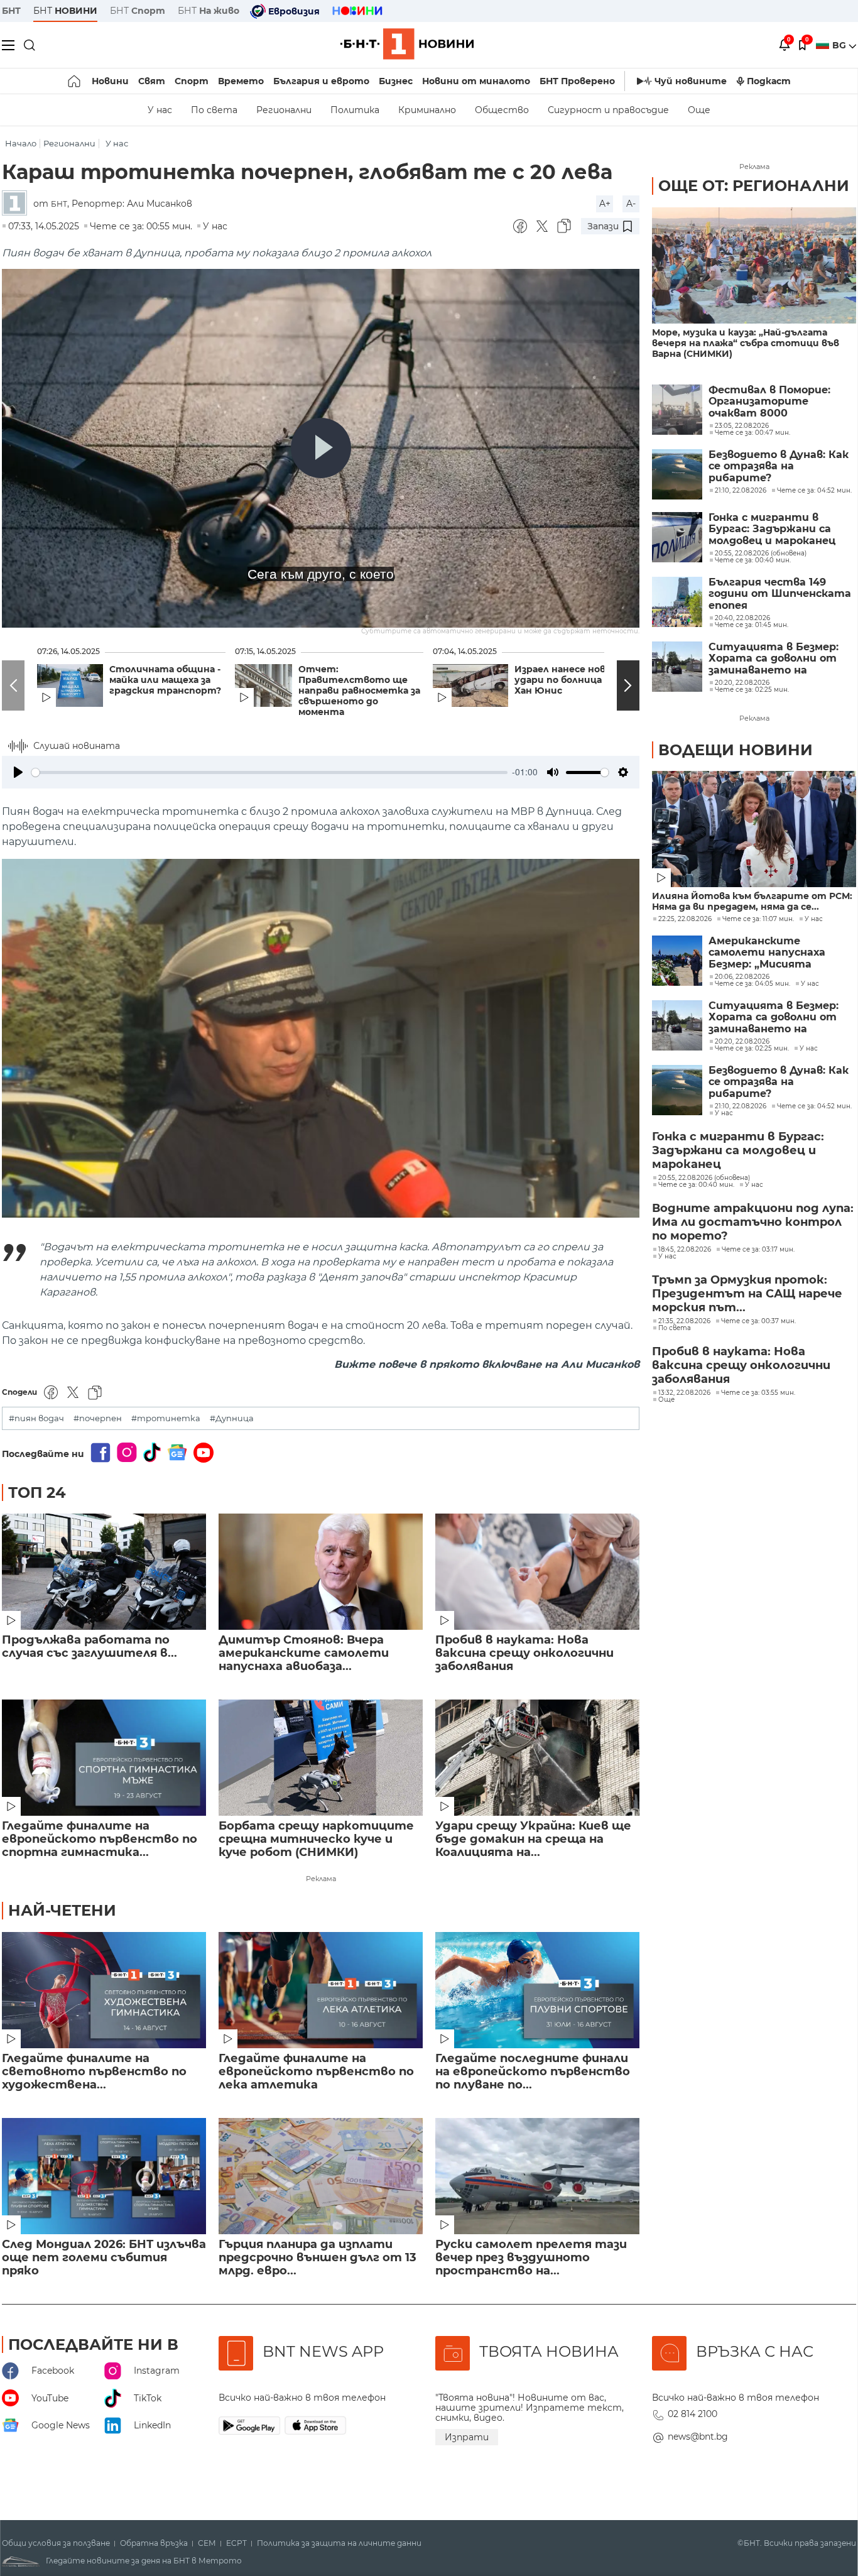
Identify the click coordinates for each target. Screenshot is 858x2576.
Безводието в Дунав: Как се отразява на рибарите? (779, 467)
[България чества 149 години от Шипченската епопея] (677, 602)
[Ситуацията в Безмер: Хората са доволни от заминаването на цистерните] (677, 667)
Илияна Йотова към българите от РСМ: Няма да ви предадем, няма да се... (752, 902)
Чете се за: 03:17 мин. (758, 1250)
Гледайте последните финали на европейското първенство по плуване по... (533, 2072)
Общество (502, 110)
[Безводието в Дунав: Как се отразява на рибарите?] (677, 474)
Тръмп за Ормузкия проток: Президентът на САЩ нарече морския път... (747, 1294)
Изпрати (467, 2437)
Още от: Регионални (754, 186)
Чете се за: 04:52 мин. (814, 1106)
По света (214, 110)
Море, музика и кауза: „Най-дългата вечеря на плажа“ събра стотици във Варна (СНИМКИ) (746, 343)
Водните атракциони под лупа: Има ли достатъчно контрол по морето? (753, 1222)
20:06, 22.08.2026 (742, 977)
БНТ (11, 11)
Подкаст (769, 81)
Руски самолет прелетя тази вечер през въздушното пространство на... (531, 2258)
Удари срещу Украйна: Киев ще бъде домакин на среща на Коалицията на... (533, 1839)
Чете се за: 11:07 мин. (758, 919)
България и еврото (321, 81)
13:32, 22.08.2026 (684, 1393)
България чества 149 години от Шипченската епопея (780, 594)
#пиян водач (36, 1418)
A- (631, 204)
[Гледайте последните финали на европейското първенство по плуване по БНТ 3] (537, 1990)
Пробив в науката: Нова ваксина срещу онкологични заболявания (524, 1653)
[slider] (269, 772)
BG (840, 45)
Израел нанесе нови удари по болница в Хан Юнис (563, 680)
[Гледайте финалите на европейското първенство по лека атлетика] (321, 1990)
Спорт (192, 81)
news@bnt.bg (698, 2437)
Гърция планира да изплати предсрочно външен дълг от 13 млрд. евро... (318, 2258)
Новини (110, 81)
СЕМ (207, 2543)
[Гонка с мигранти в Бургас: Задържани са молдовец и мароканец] (677, 537)
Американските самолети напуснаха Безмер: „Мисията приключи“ (767, 953)
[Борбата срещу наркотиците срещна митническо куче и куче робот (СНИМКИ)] (321, 1758)
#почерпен (98, 1418)
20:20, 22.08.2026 (742, 1042)
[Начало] (75, 81)
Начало (21, 144)
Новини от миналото (476, 81)
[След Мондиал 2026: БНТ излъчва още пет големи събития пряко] (104, 2176)
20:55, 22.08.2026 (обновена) (704, 1178)
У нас (160, 110)
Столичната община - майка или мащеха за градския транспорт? (165, 680)
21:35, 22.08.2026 (684, 1321)
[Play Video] (321, 448)
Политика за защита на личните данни (339, 2543)
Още (699, 110)
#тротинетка (166, 1418)
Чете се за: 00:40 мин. (696, 1185)
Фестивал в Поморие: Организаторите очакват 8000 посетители (769, 402)
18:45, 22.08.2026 (685, 1250)
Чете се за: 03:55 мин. (758, 1393)
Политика (355, 110)
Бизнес (396, 81)
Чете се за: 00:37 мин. (758, 1321)
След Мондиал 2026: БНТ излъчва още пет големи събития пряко (104, 2258)
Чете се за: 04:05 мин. (752, 984)
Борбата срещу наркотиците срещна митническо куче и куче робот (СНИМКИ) (316, 1839)
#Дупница (232, 1418)
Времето (241, 81)
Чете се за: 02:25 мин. (752, 1049)
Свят (152, 81)
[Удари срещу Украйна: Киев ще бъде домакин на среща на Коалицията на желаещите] (537, 1758)
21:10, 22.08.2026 (741, 1106)
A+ (605, 204)
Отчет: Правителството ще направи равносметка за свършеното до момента (359, 691)
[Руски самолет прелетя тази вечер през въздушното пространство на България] (537, 2176)
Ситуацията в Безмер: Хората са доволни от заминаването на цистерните (774, 659)
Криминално (427, 110)
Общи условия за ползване (56, 2543)
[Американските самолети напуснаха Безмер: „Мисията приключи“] (677, 961)
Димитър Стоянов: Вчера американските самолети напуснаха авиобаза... (304, 1653)
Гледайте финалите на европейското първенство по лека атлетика (316, 2072)
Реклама (321, 1879)
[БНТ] (18, 204)
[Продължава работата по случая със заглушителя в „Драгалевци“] (104, 1572)
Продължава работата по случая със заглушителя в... (90, 1647)
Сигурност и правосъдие (608, 110)
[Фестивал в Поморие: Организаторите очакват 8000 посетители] (677, 410)
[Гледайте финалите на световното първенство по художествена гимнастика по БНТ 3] (104, 1990)
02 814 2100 (692, 2414)
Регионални (284, 110)
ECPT (236, 2543)
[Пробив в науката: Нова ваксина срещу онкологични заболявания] (537, 1572)
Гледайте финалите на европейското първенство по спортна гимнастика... (100, 1839)
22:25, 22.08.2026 (685, 919)
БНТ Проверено (577, 81)
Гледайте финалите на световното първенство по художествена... (94, 2072)
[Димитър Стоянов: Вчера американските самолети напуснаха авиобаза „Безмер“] (321, 1572)
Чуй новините (691, 81)
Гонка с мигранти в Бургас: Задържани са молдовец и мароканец (772, 529)
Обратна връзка (154, 2543)
